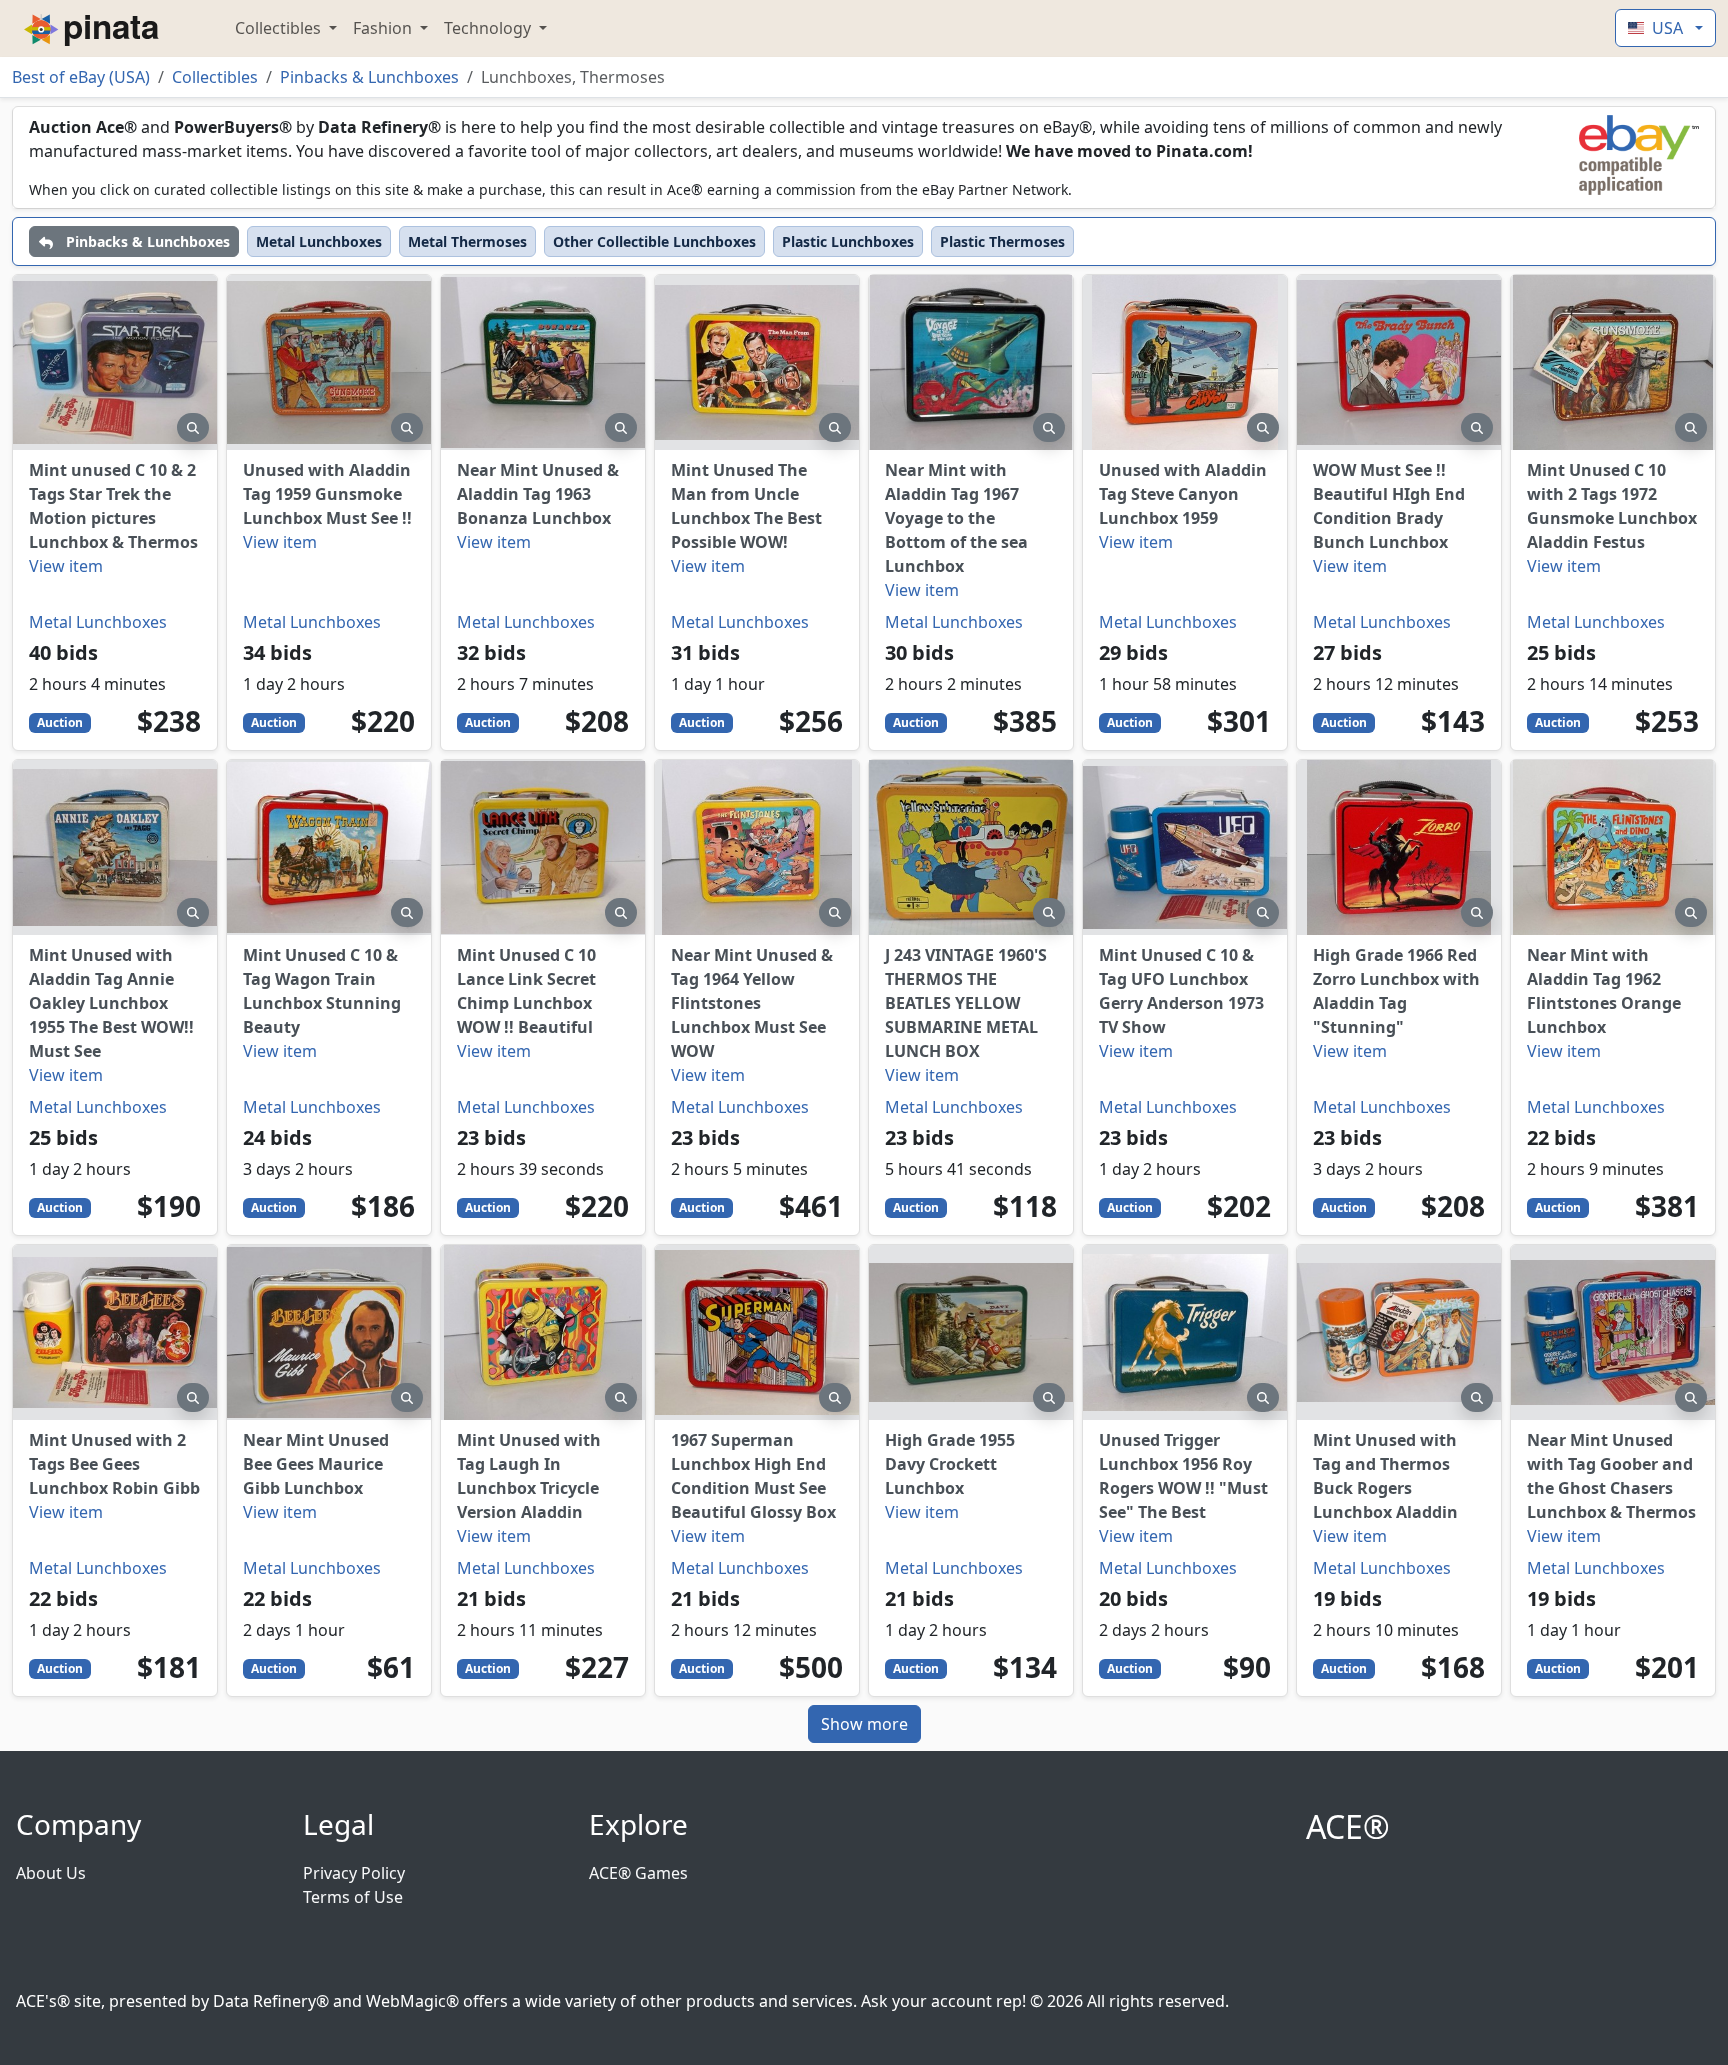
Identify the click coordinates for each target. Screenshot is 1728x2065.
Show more (864, 1724)
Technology (489, 28)
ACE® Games (638, 1873)
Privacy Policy (354, 1873)
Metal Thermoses (467, 241)
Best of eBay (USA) (81, 77)
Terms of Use (353, 1897)
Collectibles (280, 28)
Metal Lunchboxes (319, 241)
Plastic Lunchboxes (848, 241)
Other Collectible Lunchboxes (654, 241)
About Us (51, 1873)
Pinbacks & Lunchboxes (369, 77)
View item (66, 566)
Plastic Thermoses (1002, 241)
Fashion (384, 28)
